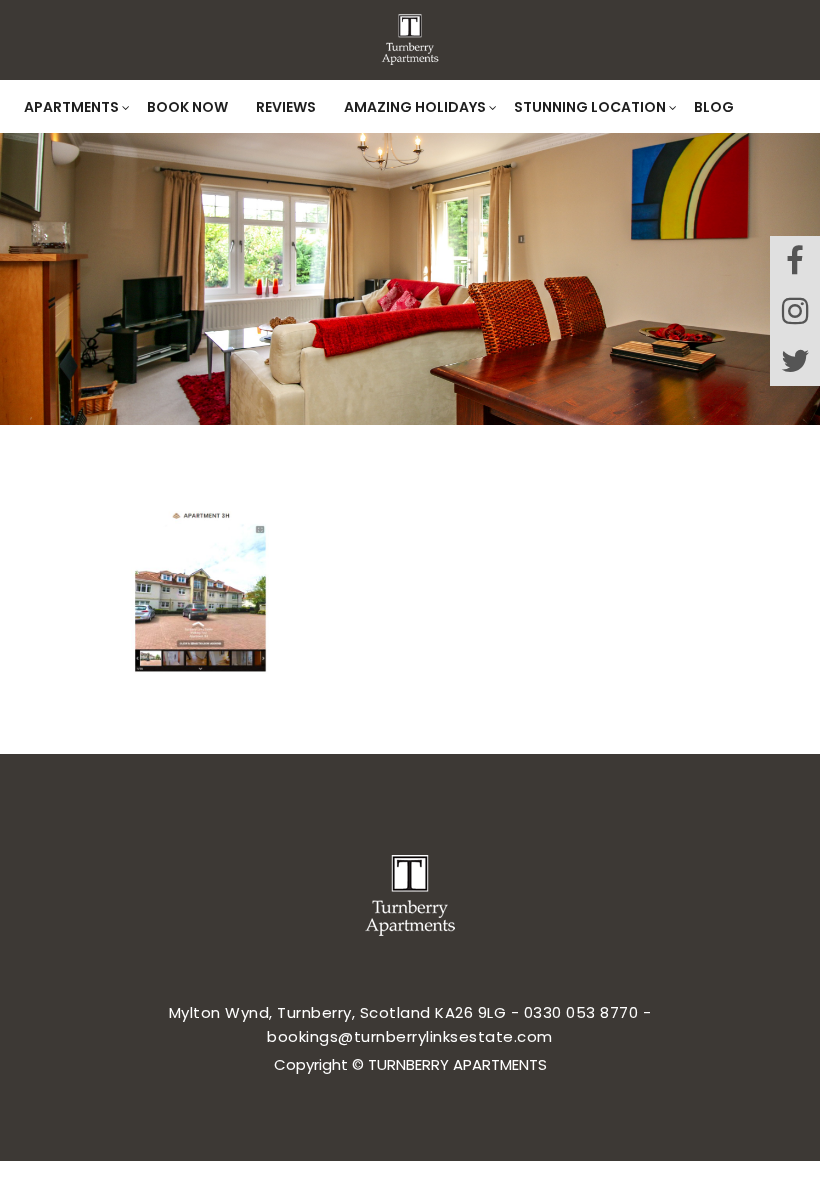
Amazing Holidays (415, 107)
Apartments (71, 107)
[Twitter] (795, 361)
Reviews (286, 107)
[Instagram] (795, 311)
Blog (714, 107)
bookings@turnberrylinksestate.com (410, 1036)
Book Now (187, 107)
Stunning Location (590, 107)
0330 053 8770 (581, 1012)
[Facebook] (795, 261)
